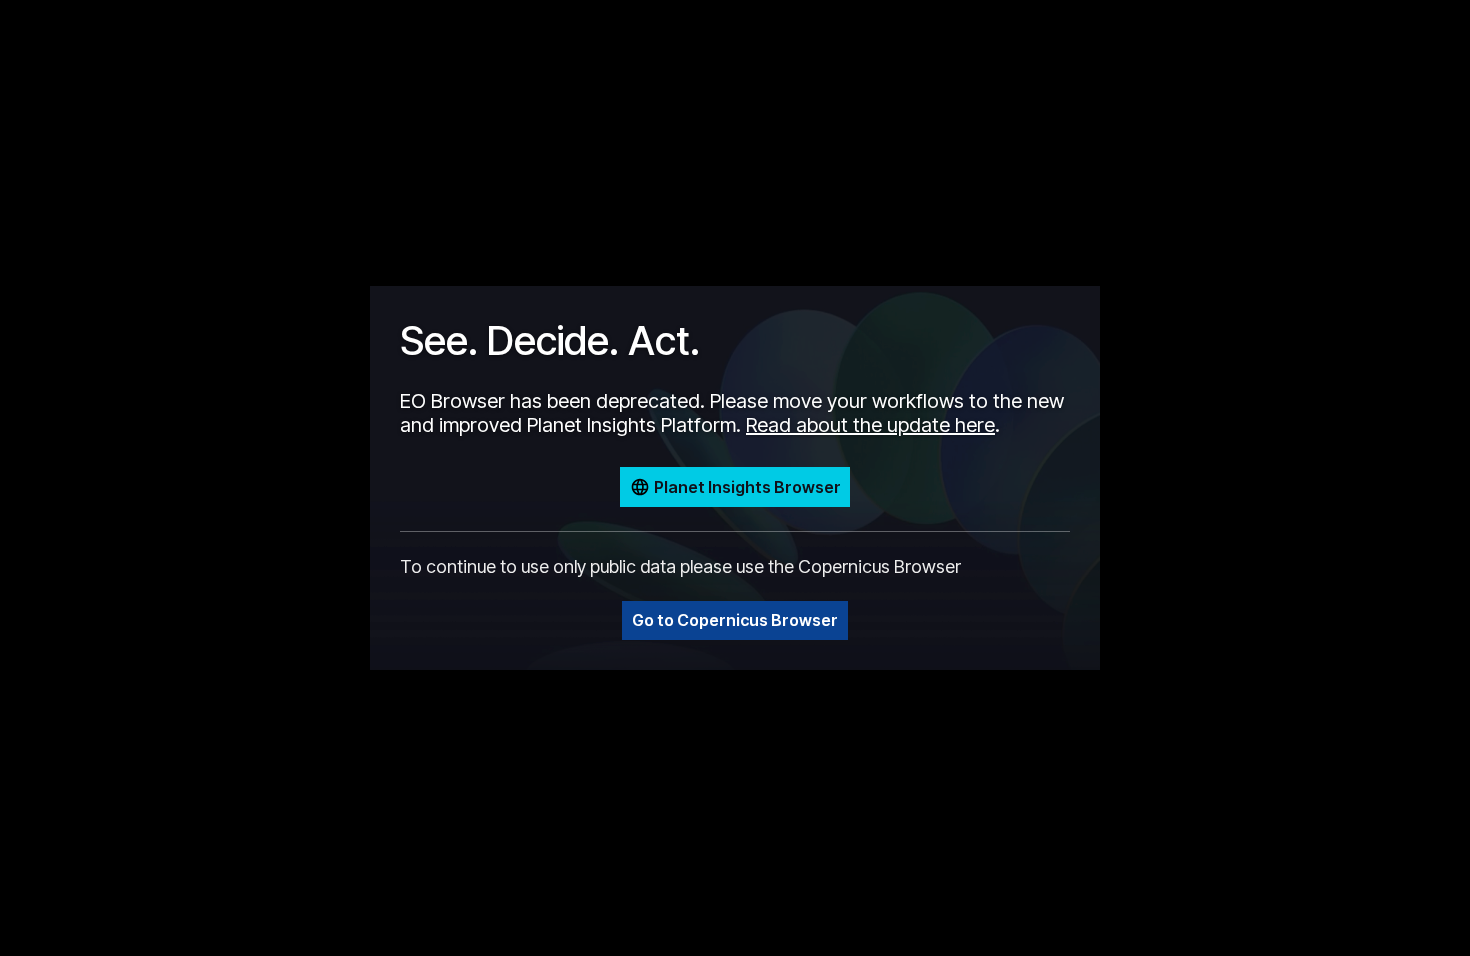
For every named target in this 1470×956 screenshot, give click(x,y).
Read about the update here (870, 425)
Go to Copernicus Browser (735, 620)
